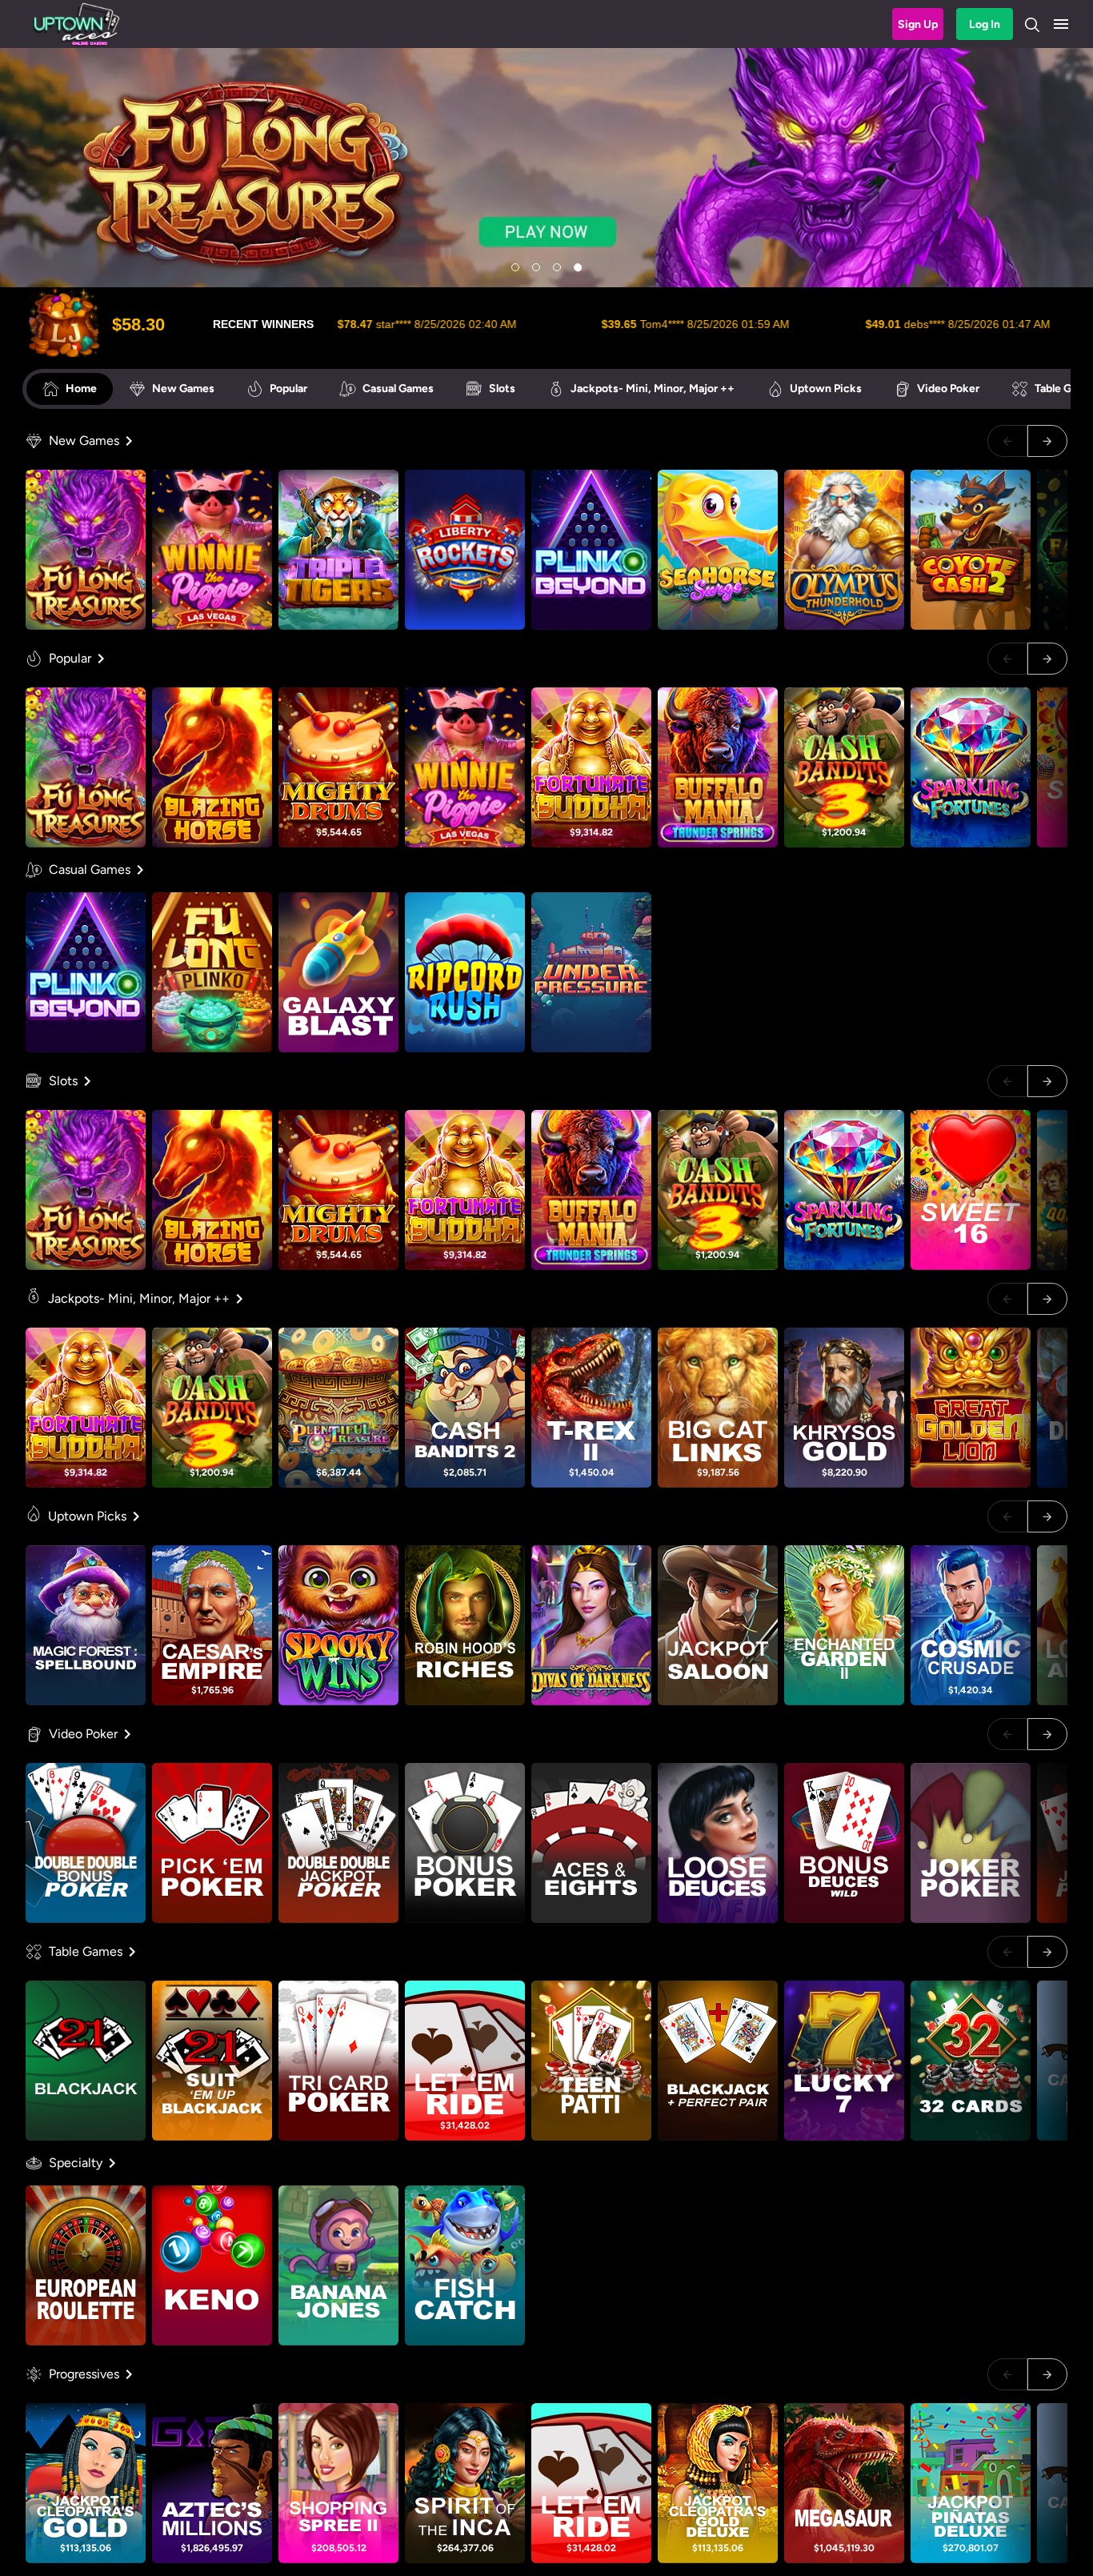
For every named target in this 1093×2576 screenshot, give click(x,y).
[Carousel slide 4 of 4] (578, 267)
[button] (1061, 24)
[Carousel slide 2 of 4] (536, 267)
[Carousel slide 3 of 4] (557, 267)
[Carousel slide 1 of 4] (515, 267)
